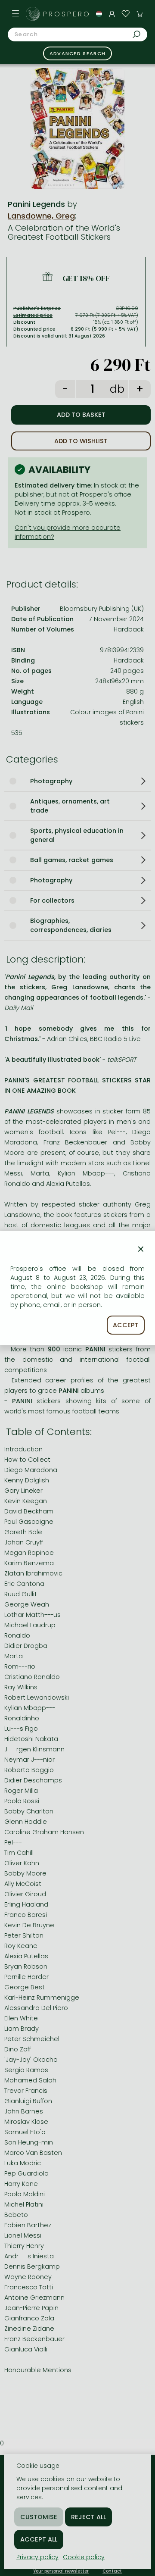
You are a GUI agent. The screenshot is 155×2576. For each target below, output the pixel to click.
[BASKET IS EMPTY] (139, 14)
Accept (126, 1325)
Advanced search (78, 53)
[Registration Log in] (112, 14)
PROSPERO (67, 14)
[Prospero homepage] (33, 14)
